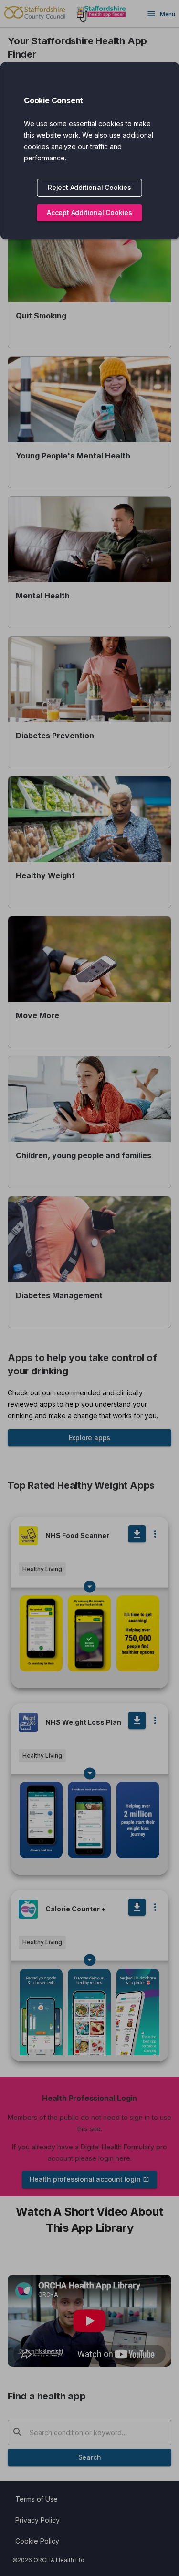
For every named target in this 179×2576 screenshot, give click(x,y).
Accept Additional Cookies (89, 213)
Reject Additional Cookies (89, 187)
